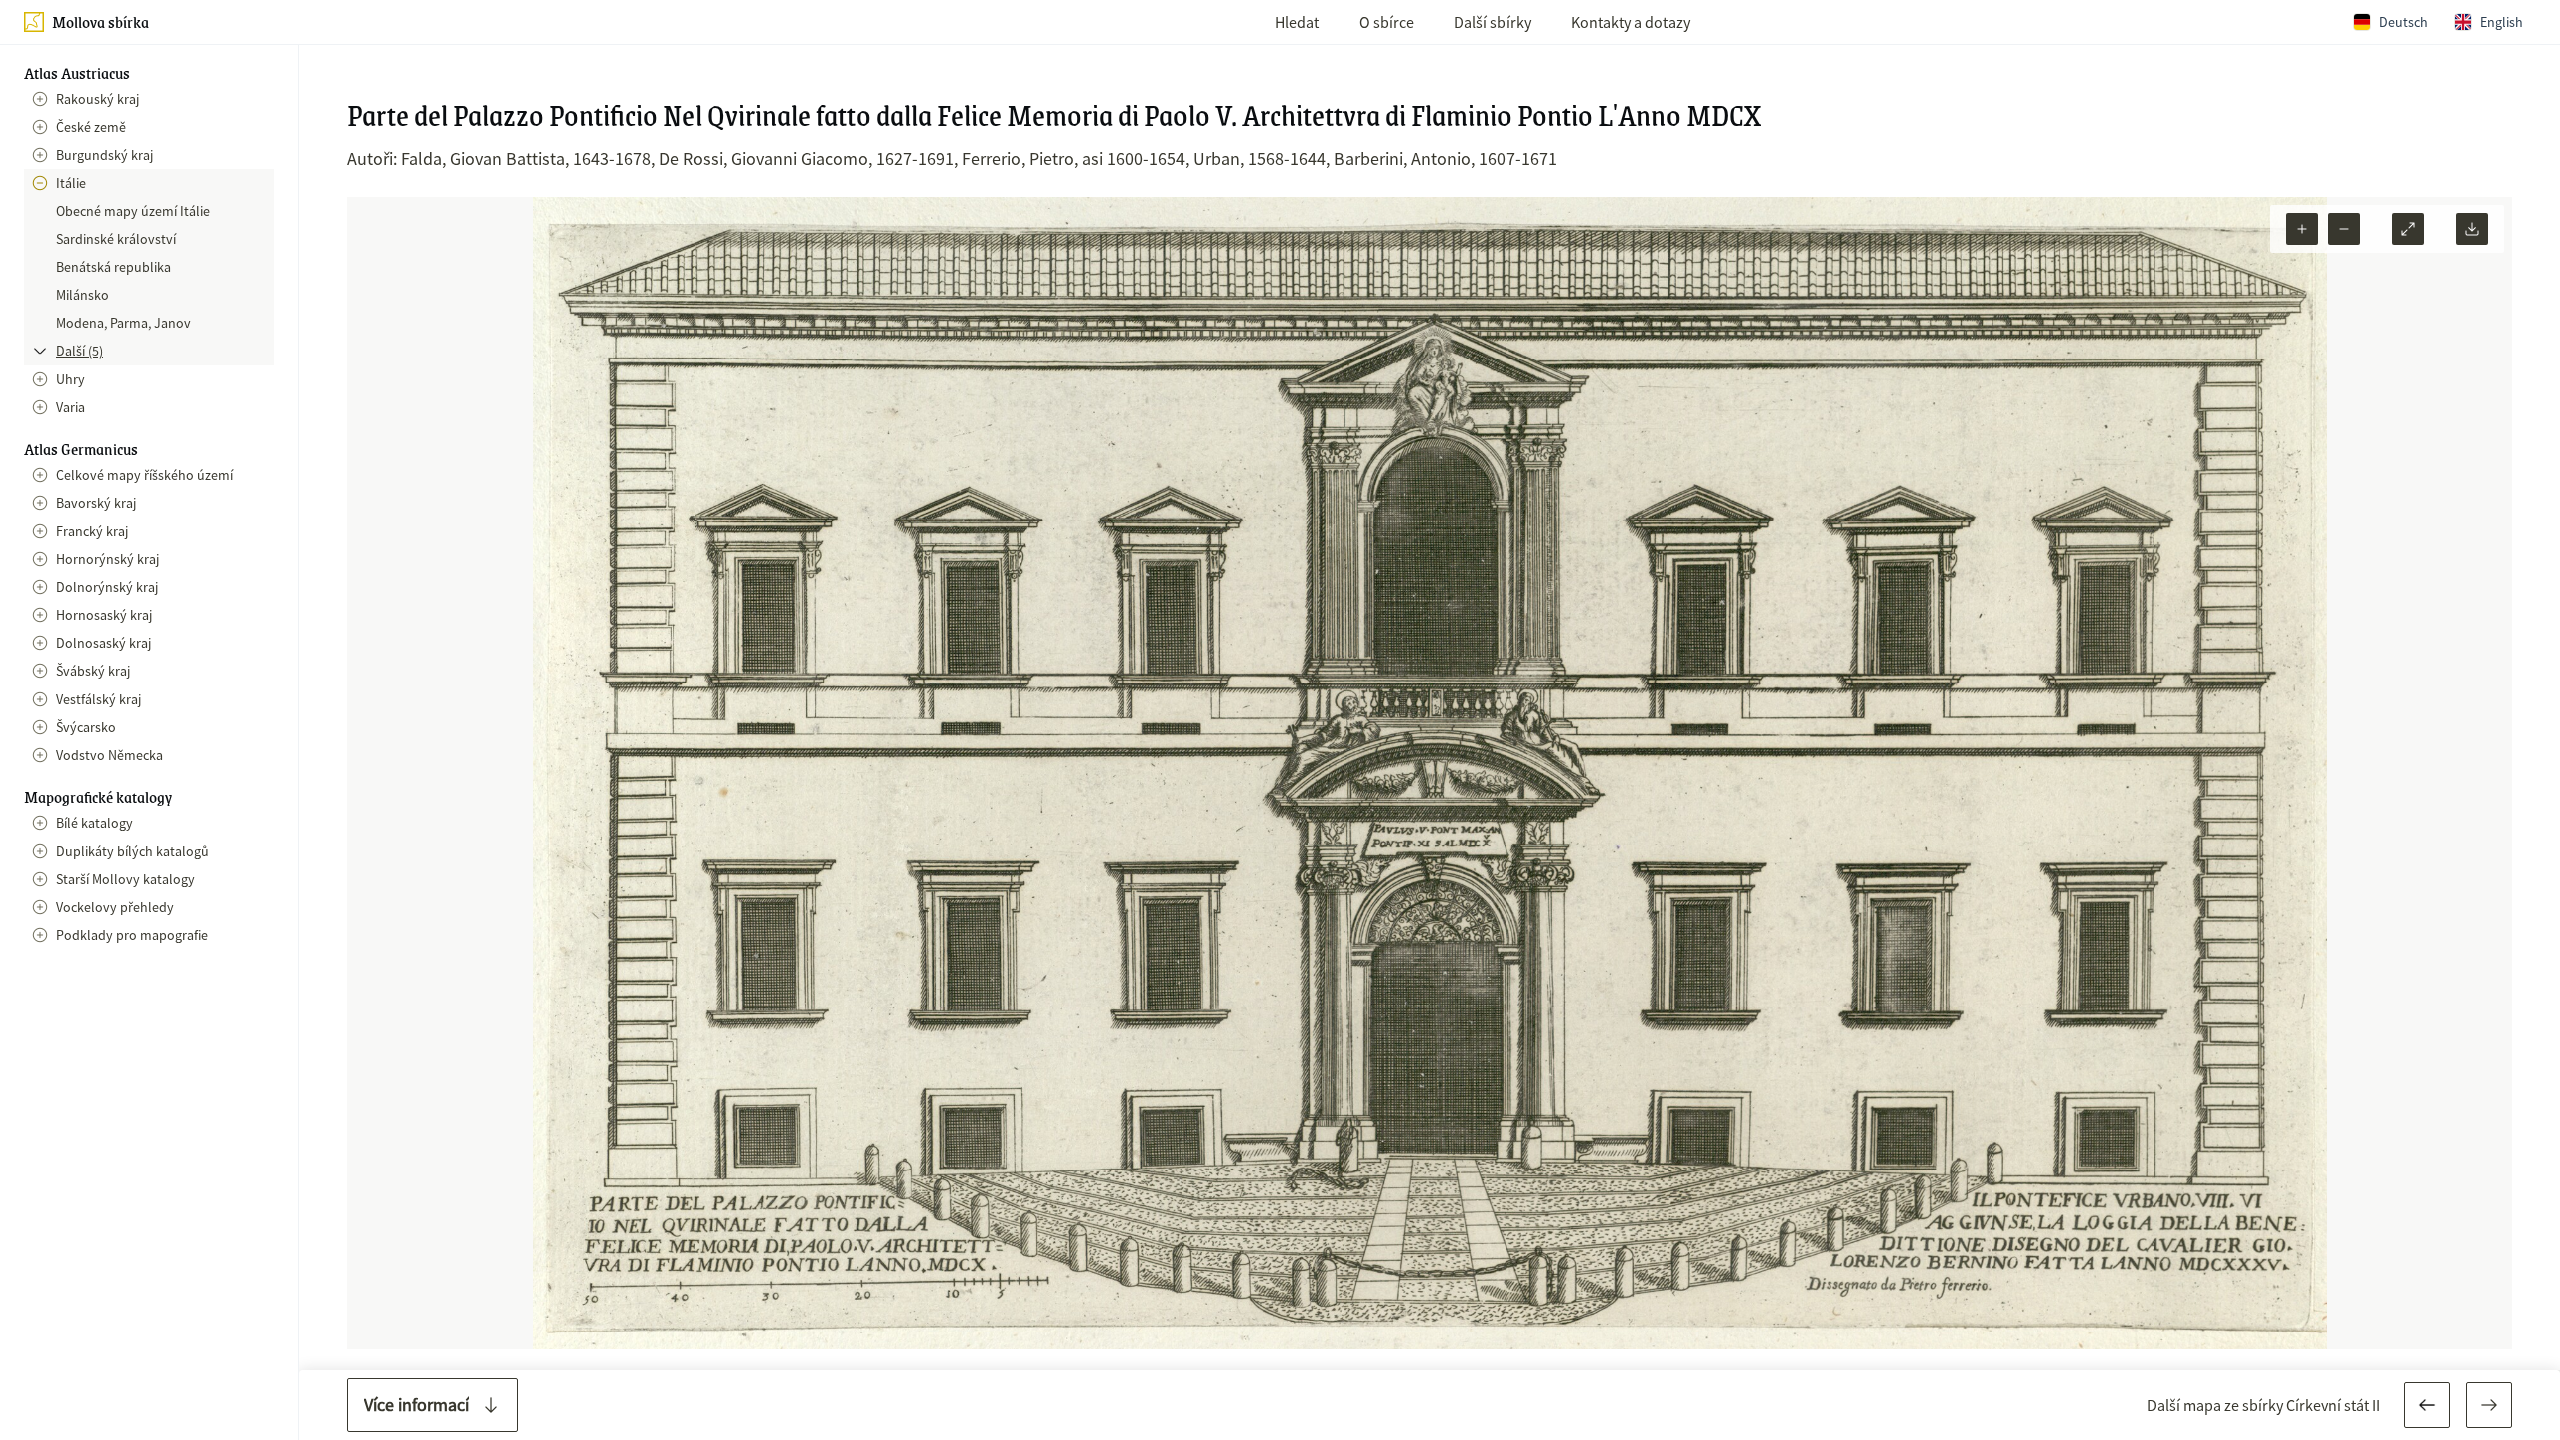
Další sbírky (1492, 22)
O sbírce (1386, 22)
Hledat (1297, 22)
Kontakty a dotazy (1630, 22)
